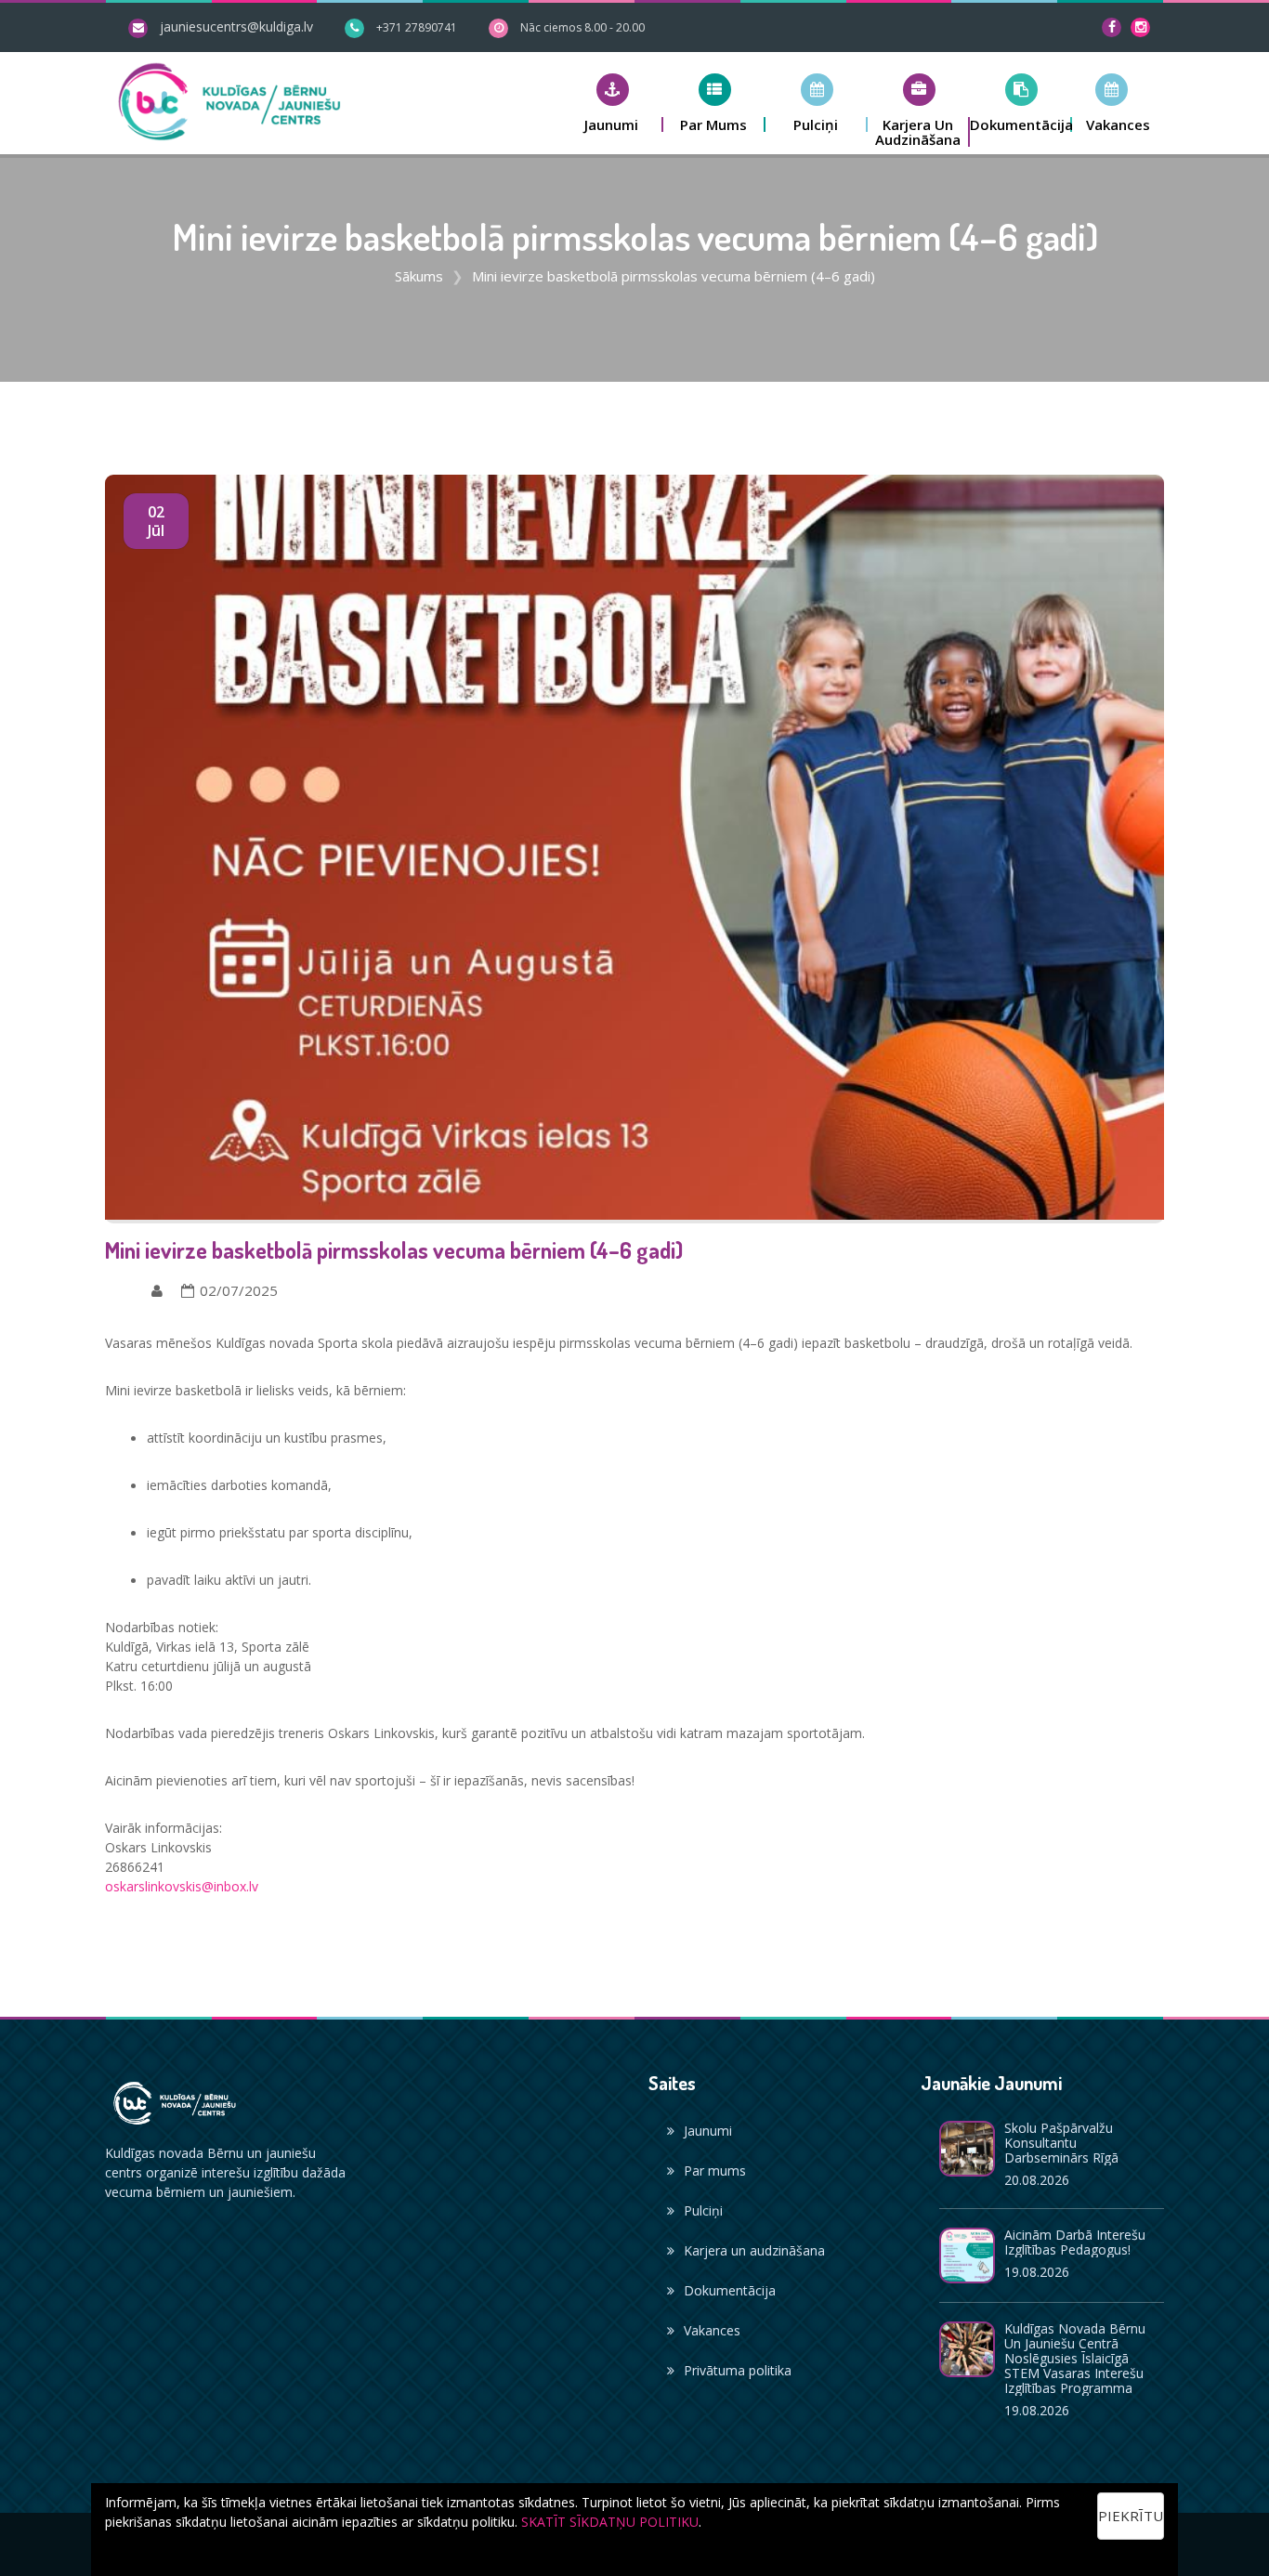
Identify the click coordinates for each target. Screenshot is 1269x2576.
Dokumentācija (730, 2290)
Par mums (715, 2171)
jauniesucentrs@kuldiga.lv (236, 26)
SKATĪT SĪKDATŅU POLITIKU (610, 2522)
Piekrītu (1131, 2516)
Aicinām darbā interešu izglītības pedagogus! (1075, 2242)
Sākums (419, 276)
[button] (612, 103)
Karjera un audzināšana (754, 2250)
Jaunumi (708, 2131)
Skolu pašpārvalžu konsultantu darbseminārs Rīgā (1061, 2143)
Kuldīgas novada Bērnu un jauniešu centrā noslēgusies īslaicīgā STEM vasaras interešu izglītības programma (1075, 2358)
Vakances (712, 2330)
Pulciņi (703, 2210)
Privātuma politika (738, 2370)
